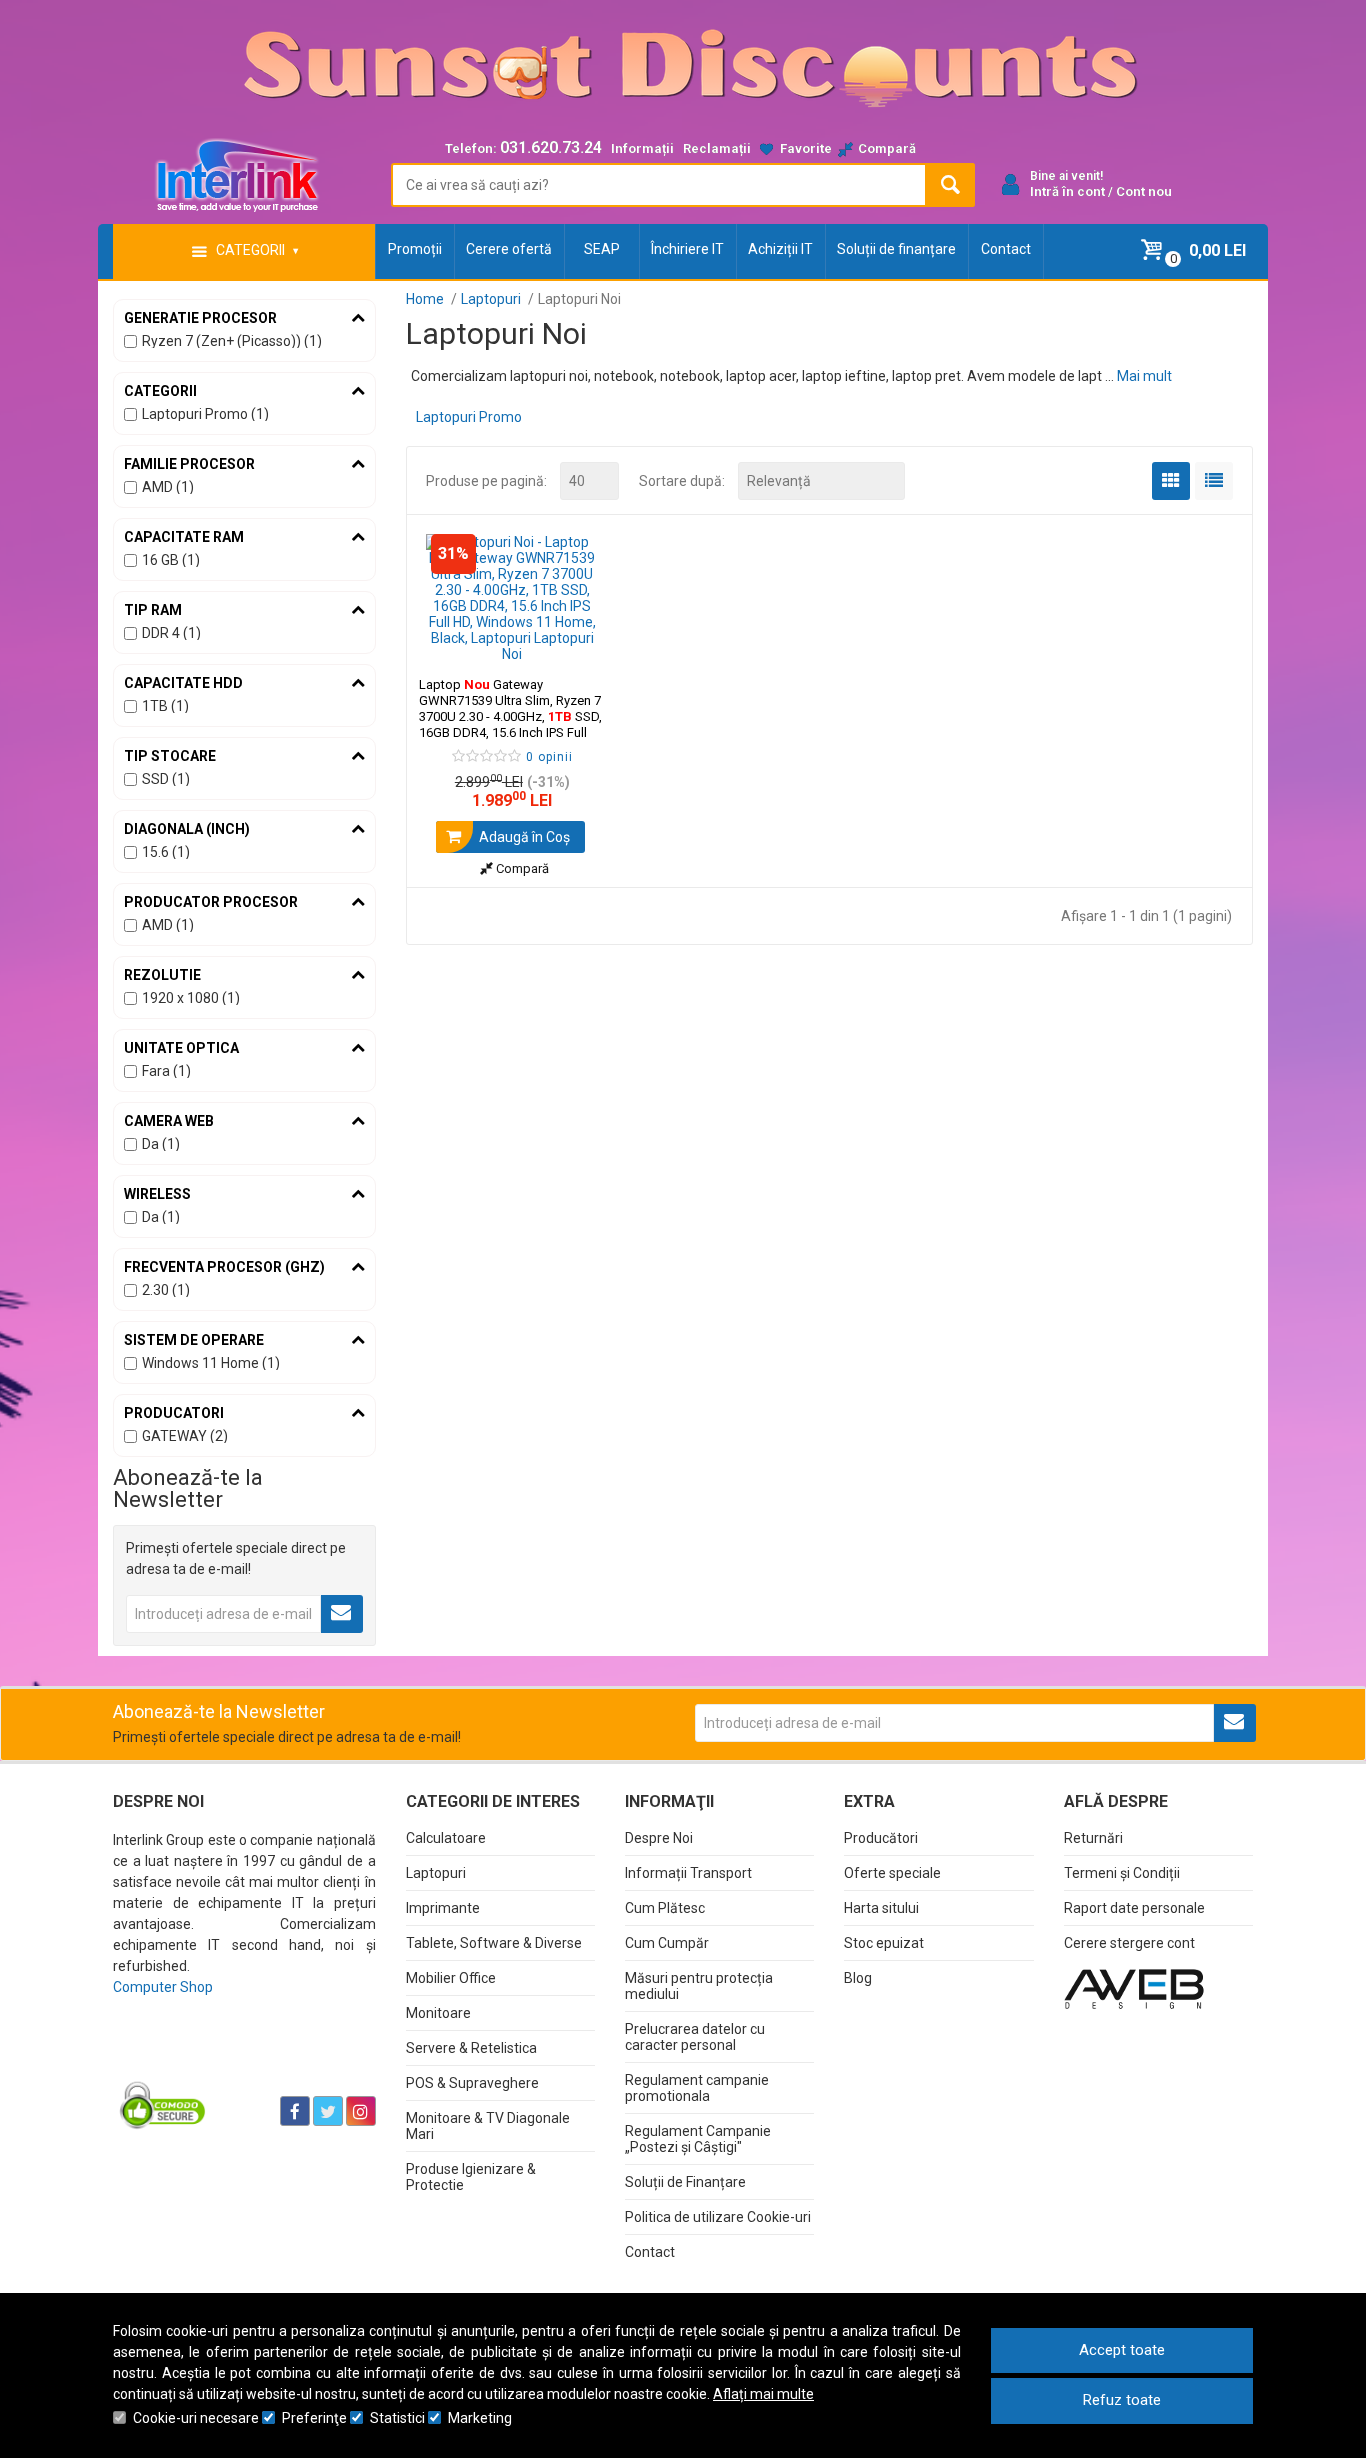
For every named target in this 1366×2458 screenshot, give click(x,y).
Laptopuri (436, 1873)
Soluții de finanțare (896, 249)
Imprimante (443, 1908)
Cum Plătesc (665, 1908)
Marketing (480, 2418)
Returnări (1093, 1838)
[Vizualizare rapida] (576, 642)
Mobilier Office (451, 1978)
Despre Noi (659, 1838)
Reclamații (717, 148)
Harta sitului (881, 1908)
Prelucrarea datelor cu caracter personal (695, 2037)
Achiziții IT (780, 249)
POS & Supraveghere (472, 2083)
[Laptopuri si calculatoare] (238, 2061)
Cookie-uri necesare (196, 2418)
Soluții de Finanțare (685, 2182)
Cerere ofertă (509, 249)
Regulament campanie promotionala (697, 2088)
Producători (881, 1838)
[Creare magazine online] (1134, 1988)
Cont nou (1144, 191)
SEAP (602, 249)
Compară (521, 868)
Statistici (397, 2418)
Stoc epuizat (884, 1943)
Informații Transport (688, 1873)
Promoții (415, 249)
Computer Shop (163, 1987)
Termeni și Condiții (1122, 1873)
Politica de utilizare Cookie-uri (718, 2217)
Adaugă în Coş (523, 837)
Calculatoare (446, 1838)
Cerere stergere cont (1129, 1943)
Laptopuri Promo (469, 417)
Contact (1006, 249)
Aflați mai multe (763, 2394)
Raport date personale (1134, 1908)
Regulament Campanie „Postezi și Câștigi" (698, 2139)
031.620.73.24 (551, 147)
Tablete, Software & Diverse (494, 1943)
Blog (858, 1978)
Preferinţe (314, 2418)
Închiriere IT (687, 249)
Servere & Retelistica (471, 2048)
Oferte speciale (892, 1873)
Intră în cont (1067, 191)
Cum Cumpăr (667, 1943)
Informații (642, 148)
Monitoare (438, 2013)
